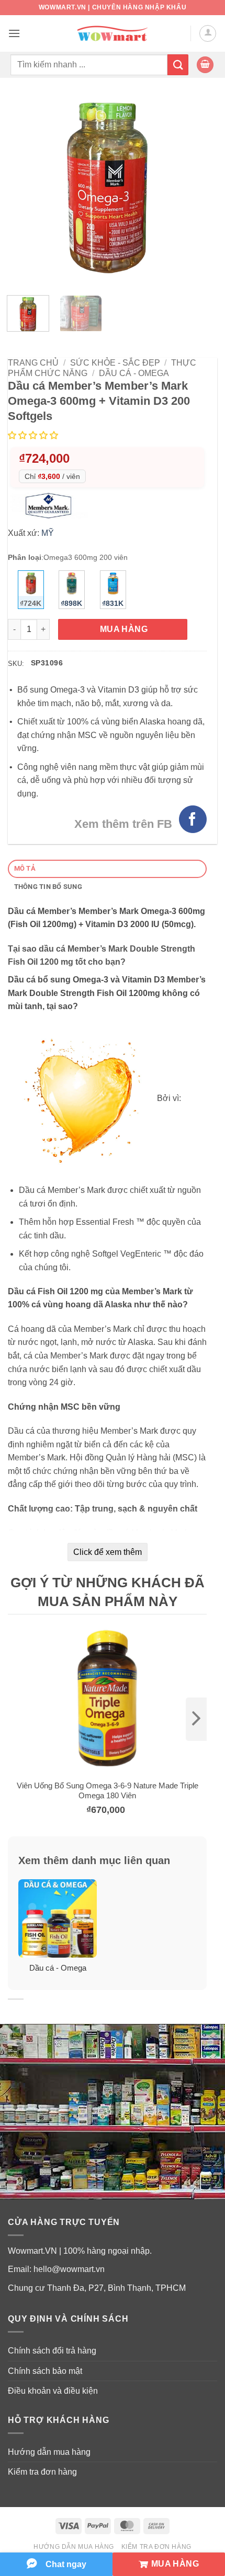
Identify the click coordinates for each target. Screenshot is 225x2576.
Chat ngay (66, 2564)
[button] (14, 33)
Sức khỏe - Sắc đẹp (115, 363)
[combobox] (89, 65)
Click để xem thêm (108, 1552)
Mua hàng (124, 629)
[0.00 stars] (34, 435)
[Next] (189, 188)
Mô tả (25, 868)
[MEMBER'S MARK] (51, 505)
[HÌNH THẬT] (107, 188)
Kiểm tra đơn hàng (42, 2472)
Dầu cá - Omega (134, 373)
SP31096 (47, 663)
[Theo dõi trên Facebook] (193, 819)
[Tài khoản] (208, 33)
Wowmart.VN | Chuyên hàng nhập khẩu (113, 7)
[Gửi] (178, 65)
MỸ (48, 533)
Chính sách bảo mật (45, 2371)
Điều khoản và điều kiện (53, 2391)
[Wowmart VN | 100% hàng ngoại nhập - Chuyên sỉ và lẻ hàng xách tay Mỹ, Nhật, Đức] (113, 34)
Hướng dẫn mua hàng (49, 2452)
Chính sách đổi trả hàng (52, 2351)
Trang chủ (33, 363)
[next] (196, 1719)
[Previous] (25, 188)
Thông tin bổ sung (48, 887)
